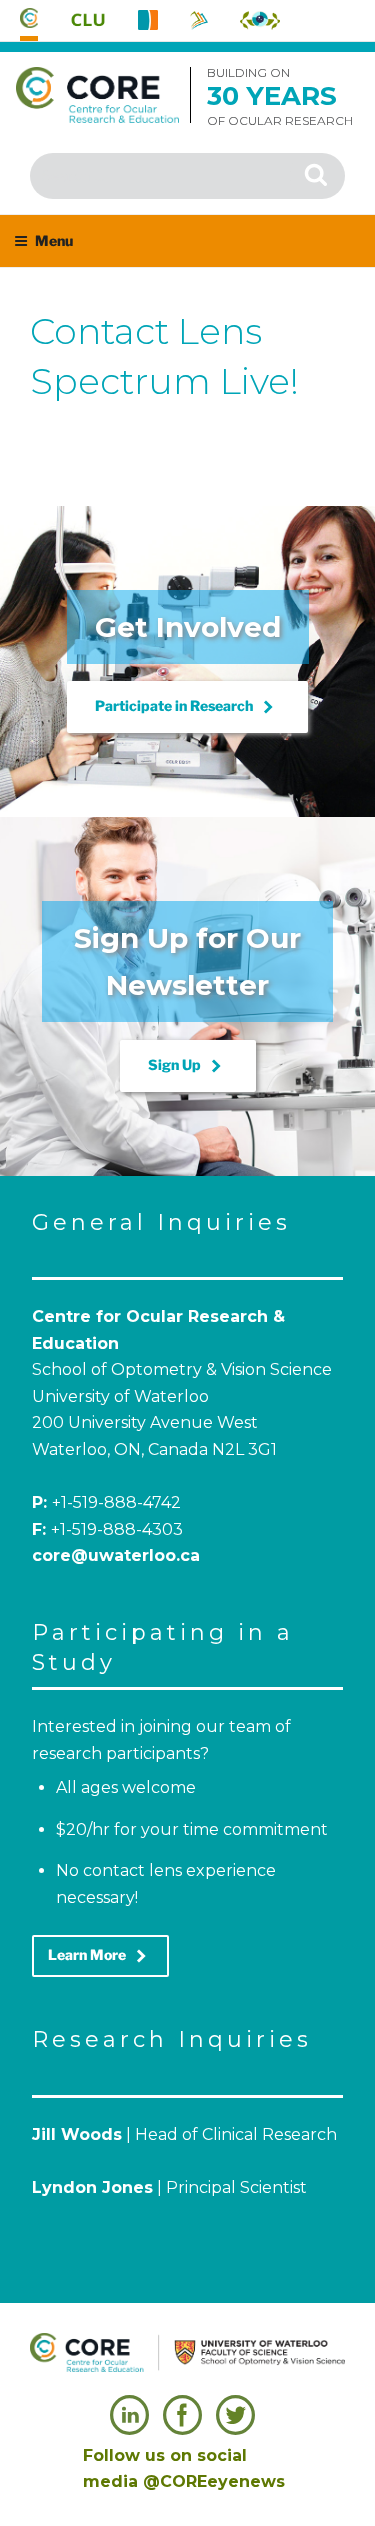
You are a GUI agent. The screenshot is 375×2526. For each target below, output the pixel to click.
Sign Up (188, 1066)
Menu (54, 240)
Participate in (187, 707)
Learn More (100, 1956)
